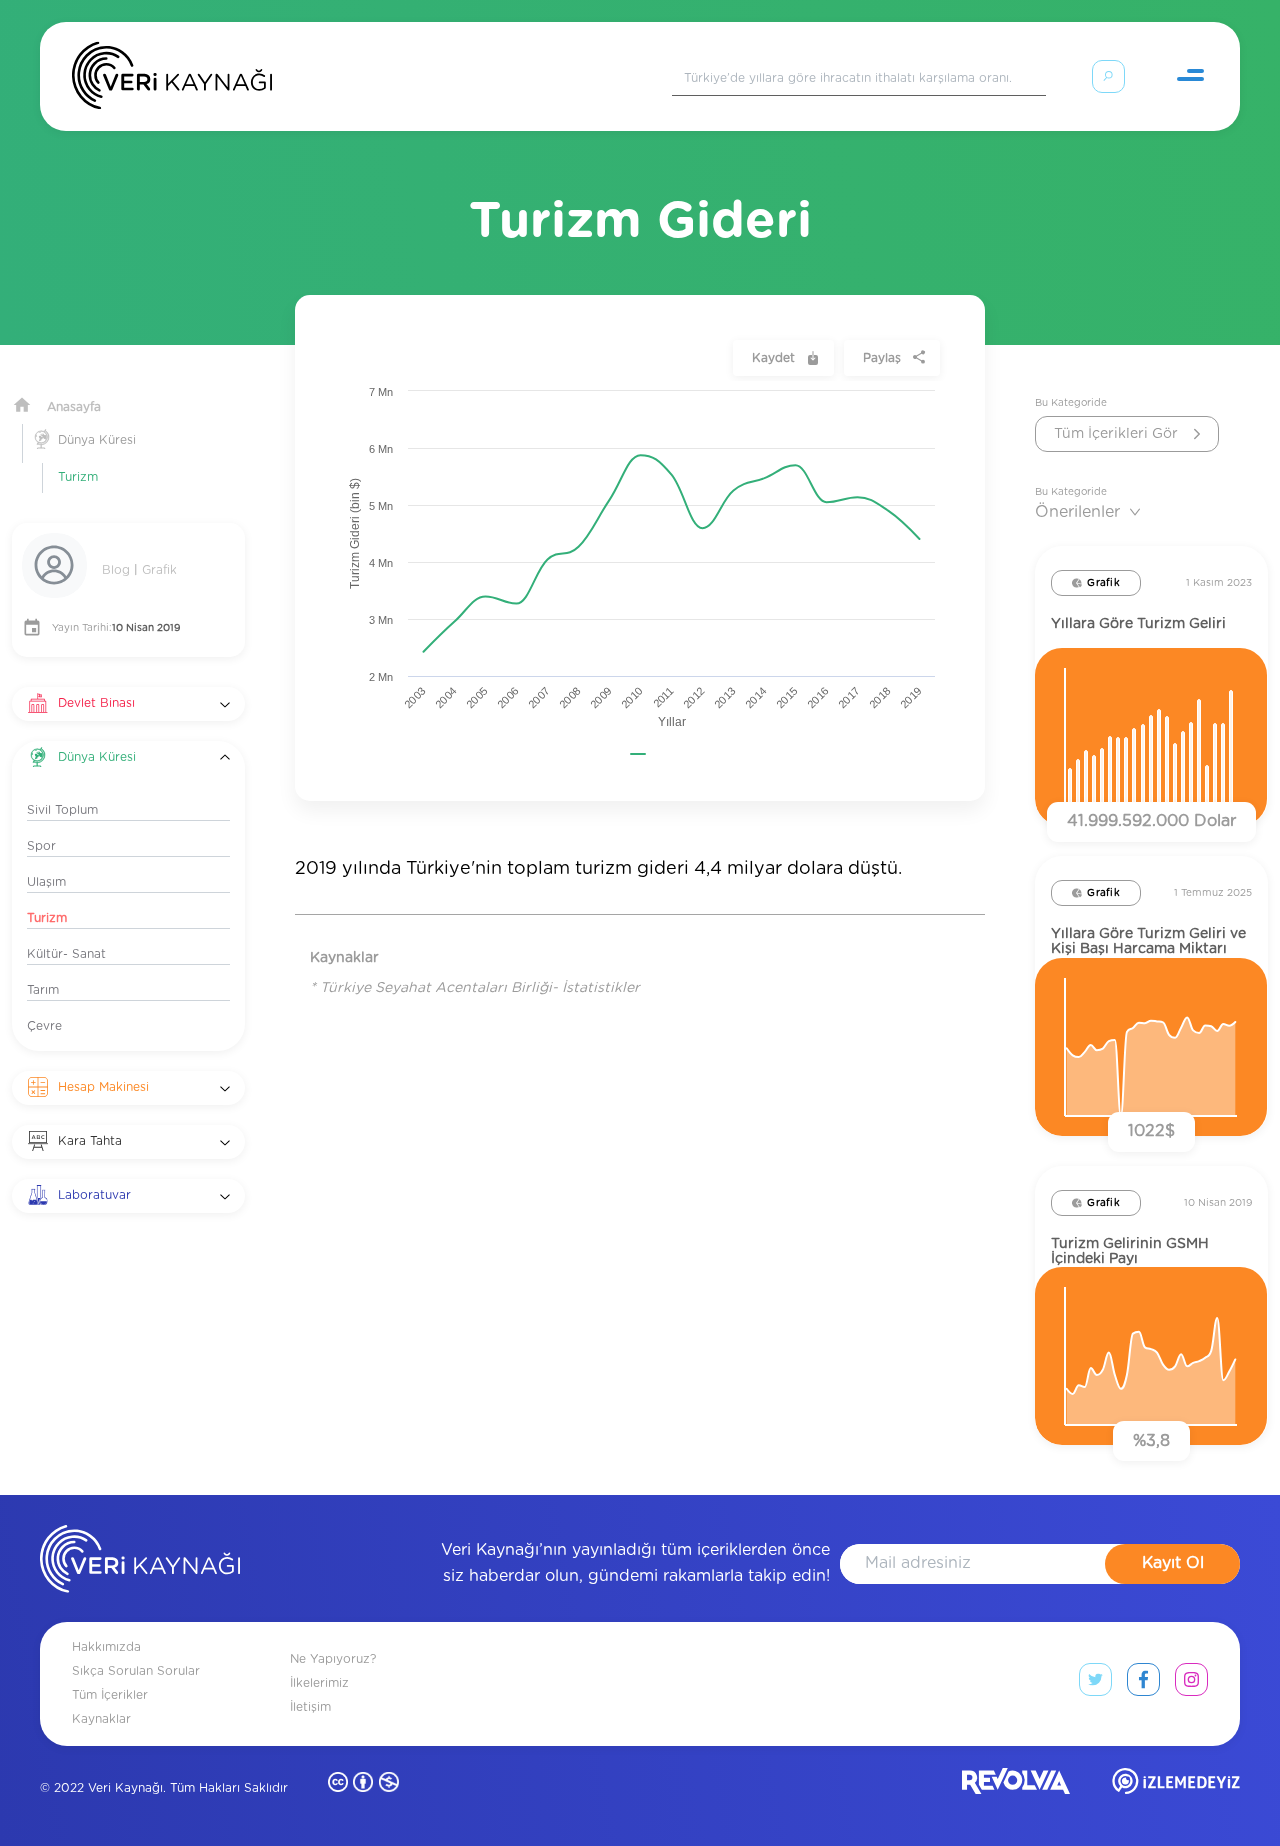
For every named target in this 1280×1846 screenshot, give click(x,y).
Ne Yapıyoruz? (333, 1659)
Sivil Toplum (62, 810)
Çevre (44, 1026)
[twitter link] (1095, 1684)
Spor (41, 846)
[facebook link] (1143, 1684)
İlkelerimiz (319, 1683)
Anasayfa (74, 407)
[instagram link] (1191, 1684)
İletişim (310, 1707)
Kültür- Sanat (66, 954)
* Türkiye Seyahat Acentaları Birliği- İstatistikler (475, 988)
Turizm (78, 477)
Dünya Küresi (97, 440)
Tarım (43, 990)
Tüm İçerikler (110, 1695)
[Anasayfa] (172, 80)
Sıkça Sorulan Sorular (136, 1671)
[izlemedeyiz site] (1176, 1785)
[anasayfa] (140, 1563)
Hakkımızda (106, 1647)
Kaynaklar (101, 1719)
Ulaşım (46, 882)
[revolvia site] (1016, 1785)
